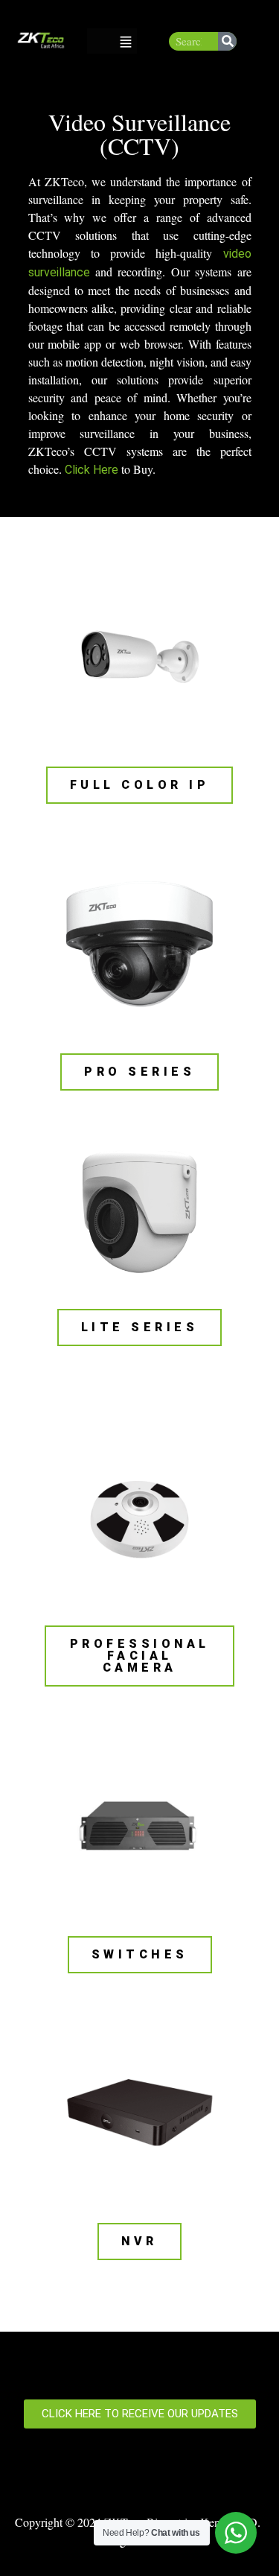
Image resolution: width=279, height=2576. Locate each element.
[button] (126, 41)
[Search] (227, 41)
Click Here (92, 470)
